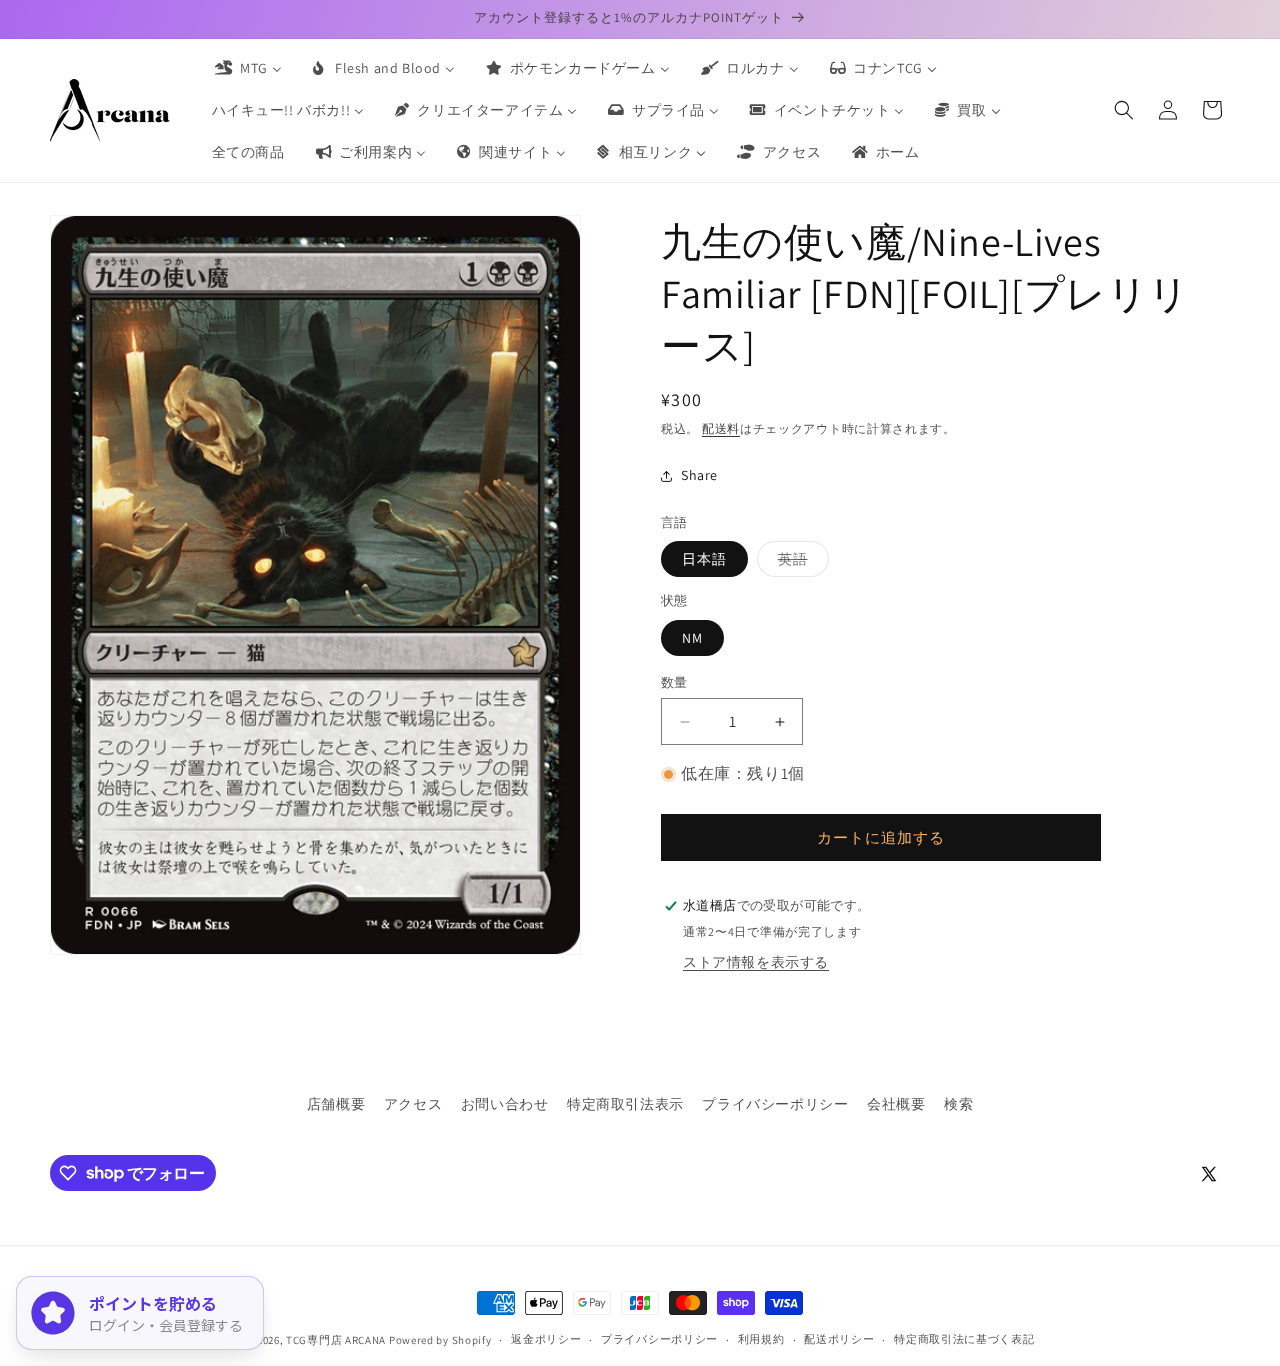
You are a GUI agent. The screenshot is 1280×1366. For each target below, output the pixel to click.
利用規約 (761, 1339)
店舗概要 (336, 1104)
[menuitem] (247, 68)
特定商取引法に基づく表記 (964, 1339)
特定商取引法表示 (625, 1104)
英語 (800, 563)
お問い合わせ (505, 1104)
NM (692, 638)
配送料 (721, 428)
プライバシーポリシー (775, 1104)
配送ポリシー (839, 1339)
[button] (1124, 110)
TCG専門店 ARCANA (336, 1340)
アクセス (413, 1104)
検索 (958, 1104)
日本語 (704, 559)
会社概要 (896, 1104)
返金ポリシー (546, 1339)
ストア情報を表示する (756, 962)
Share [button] (699, 475)
